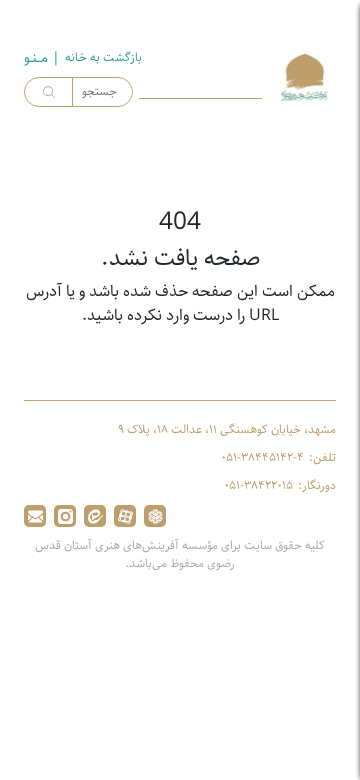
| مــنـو (42, 58)
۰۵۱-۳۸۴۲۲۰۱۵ (258, 486)
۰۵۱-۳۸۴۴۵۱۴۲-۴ (262, 458)
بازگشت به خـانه (103, 58)
